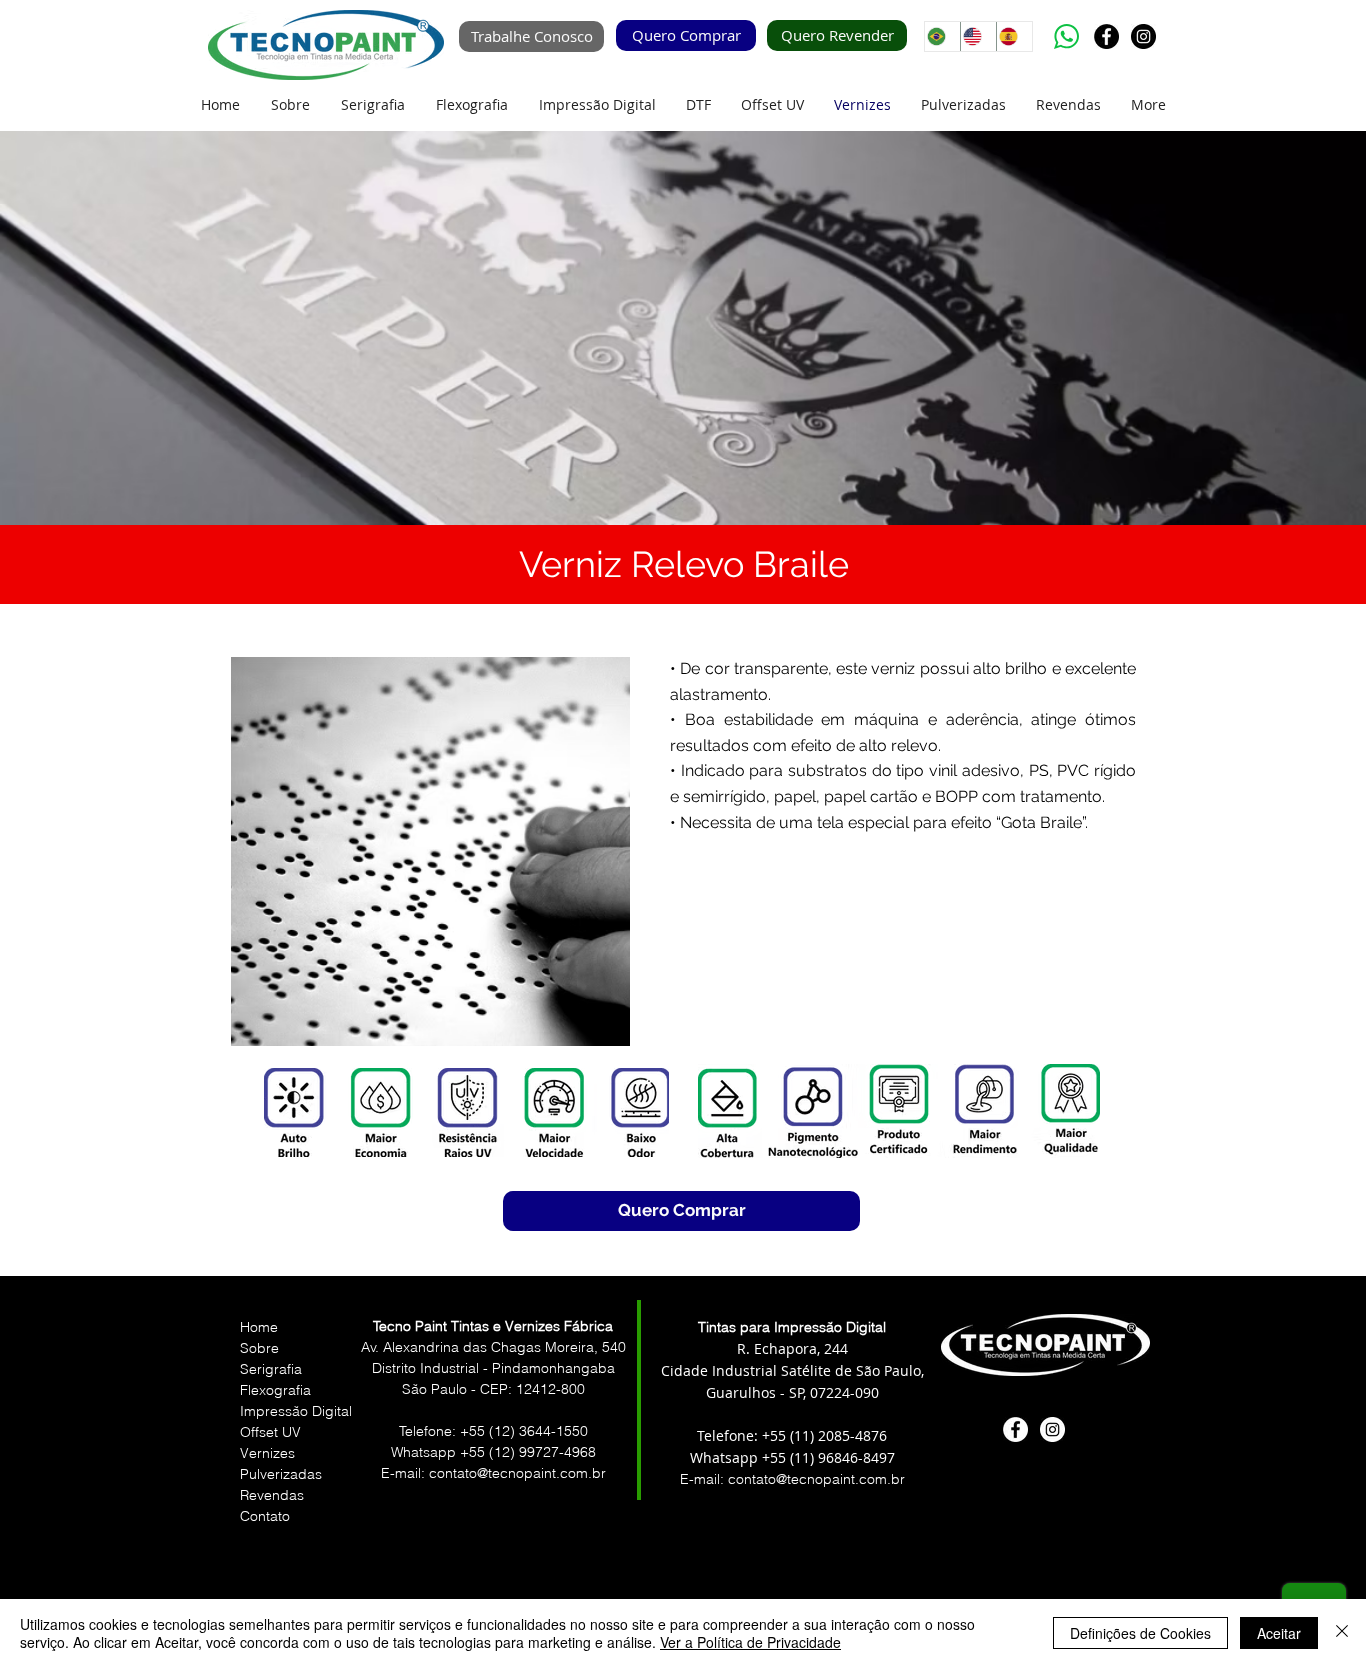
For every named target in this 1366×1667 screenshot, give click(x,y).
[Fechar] (1342, 1633)
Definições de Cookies (1140, 1633)
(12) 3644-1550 (538, 1431)
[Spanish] (1014, 36)
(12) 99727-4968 (542, 1452)
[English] (978, 36)
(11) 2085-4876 (838, 1435)
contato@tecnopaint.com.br (816, 1479)
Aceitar (1279, 1633)
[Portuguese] (942, 36)
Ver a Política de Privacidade (750, 1642)
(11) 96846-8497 (840, 1457)
